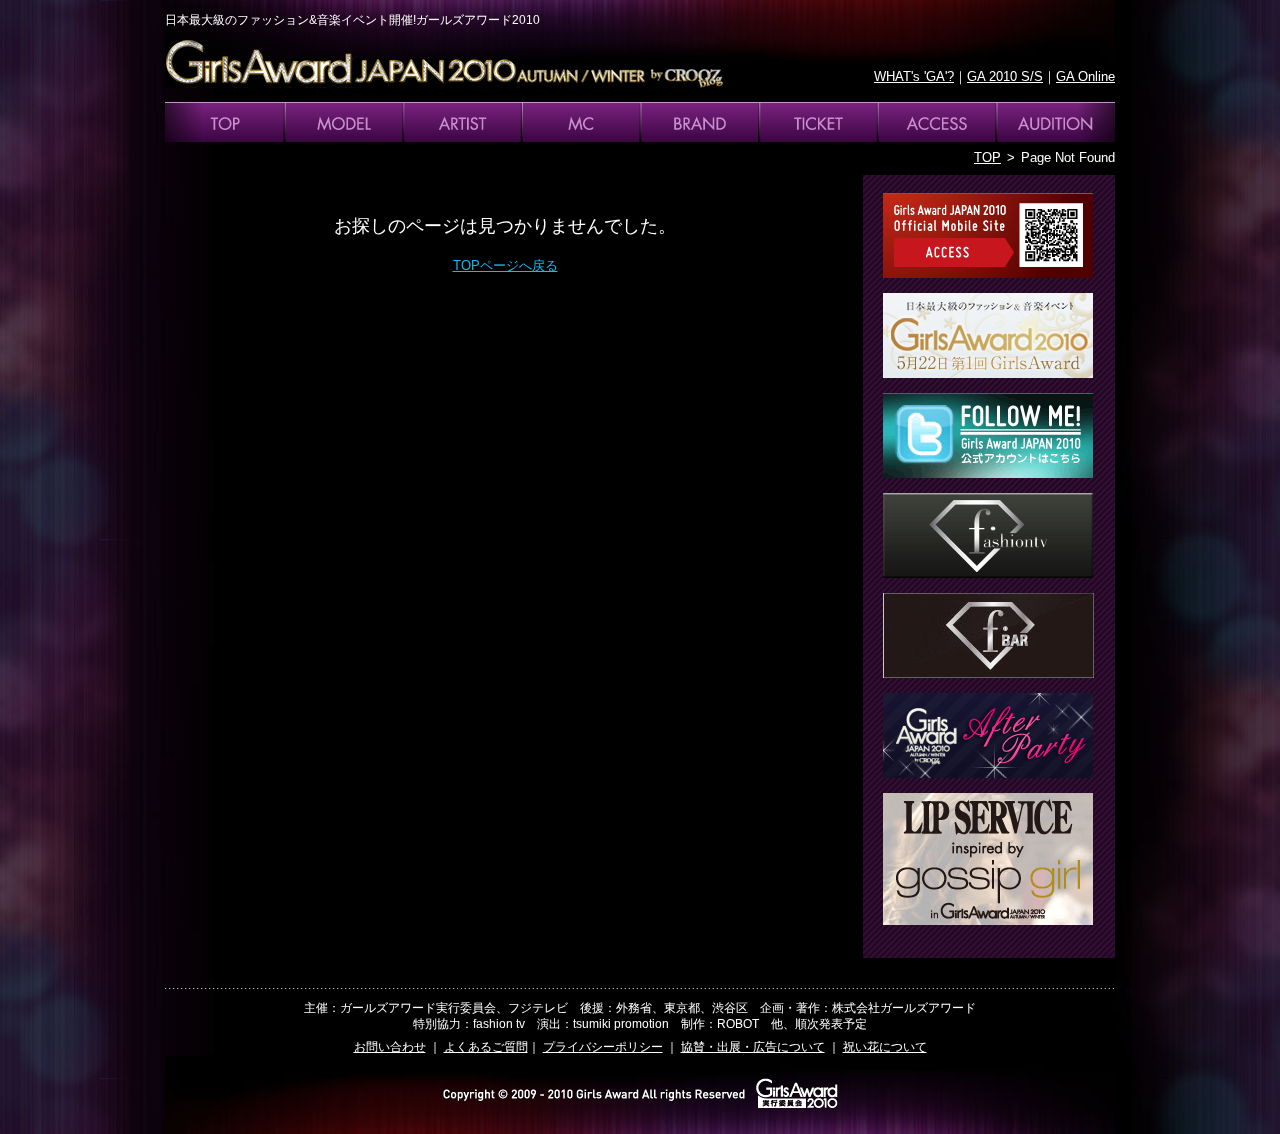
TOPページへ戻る (505, 265)
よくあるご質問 (486, 1047)
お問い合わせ (390, 1047)
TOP (987, 157)
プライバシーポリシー (603, 1047)
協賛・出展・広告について (753, 1047)
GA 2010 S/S (1005, 76)
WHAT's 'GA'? (914, 76)
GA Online (1085, 76)
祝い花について (885, 1047)
